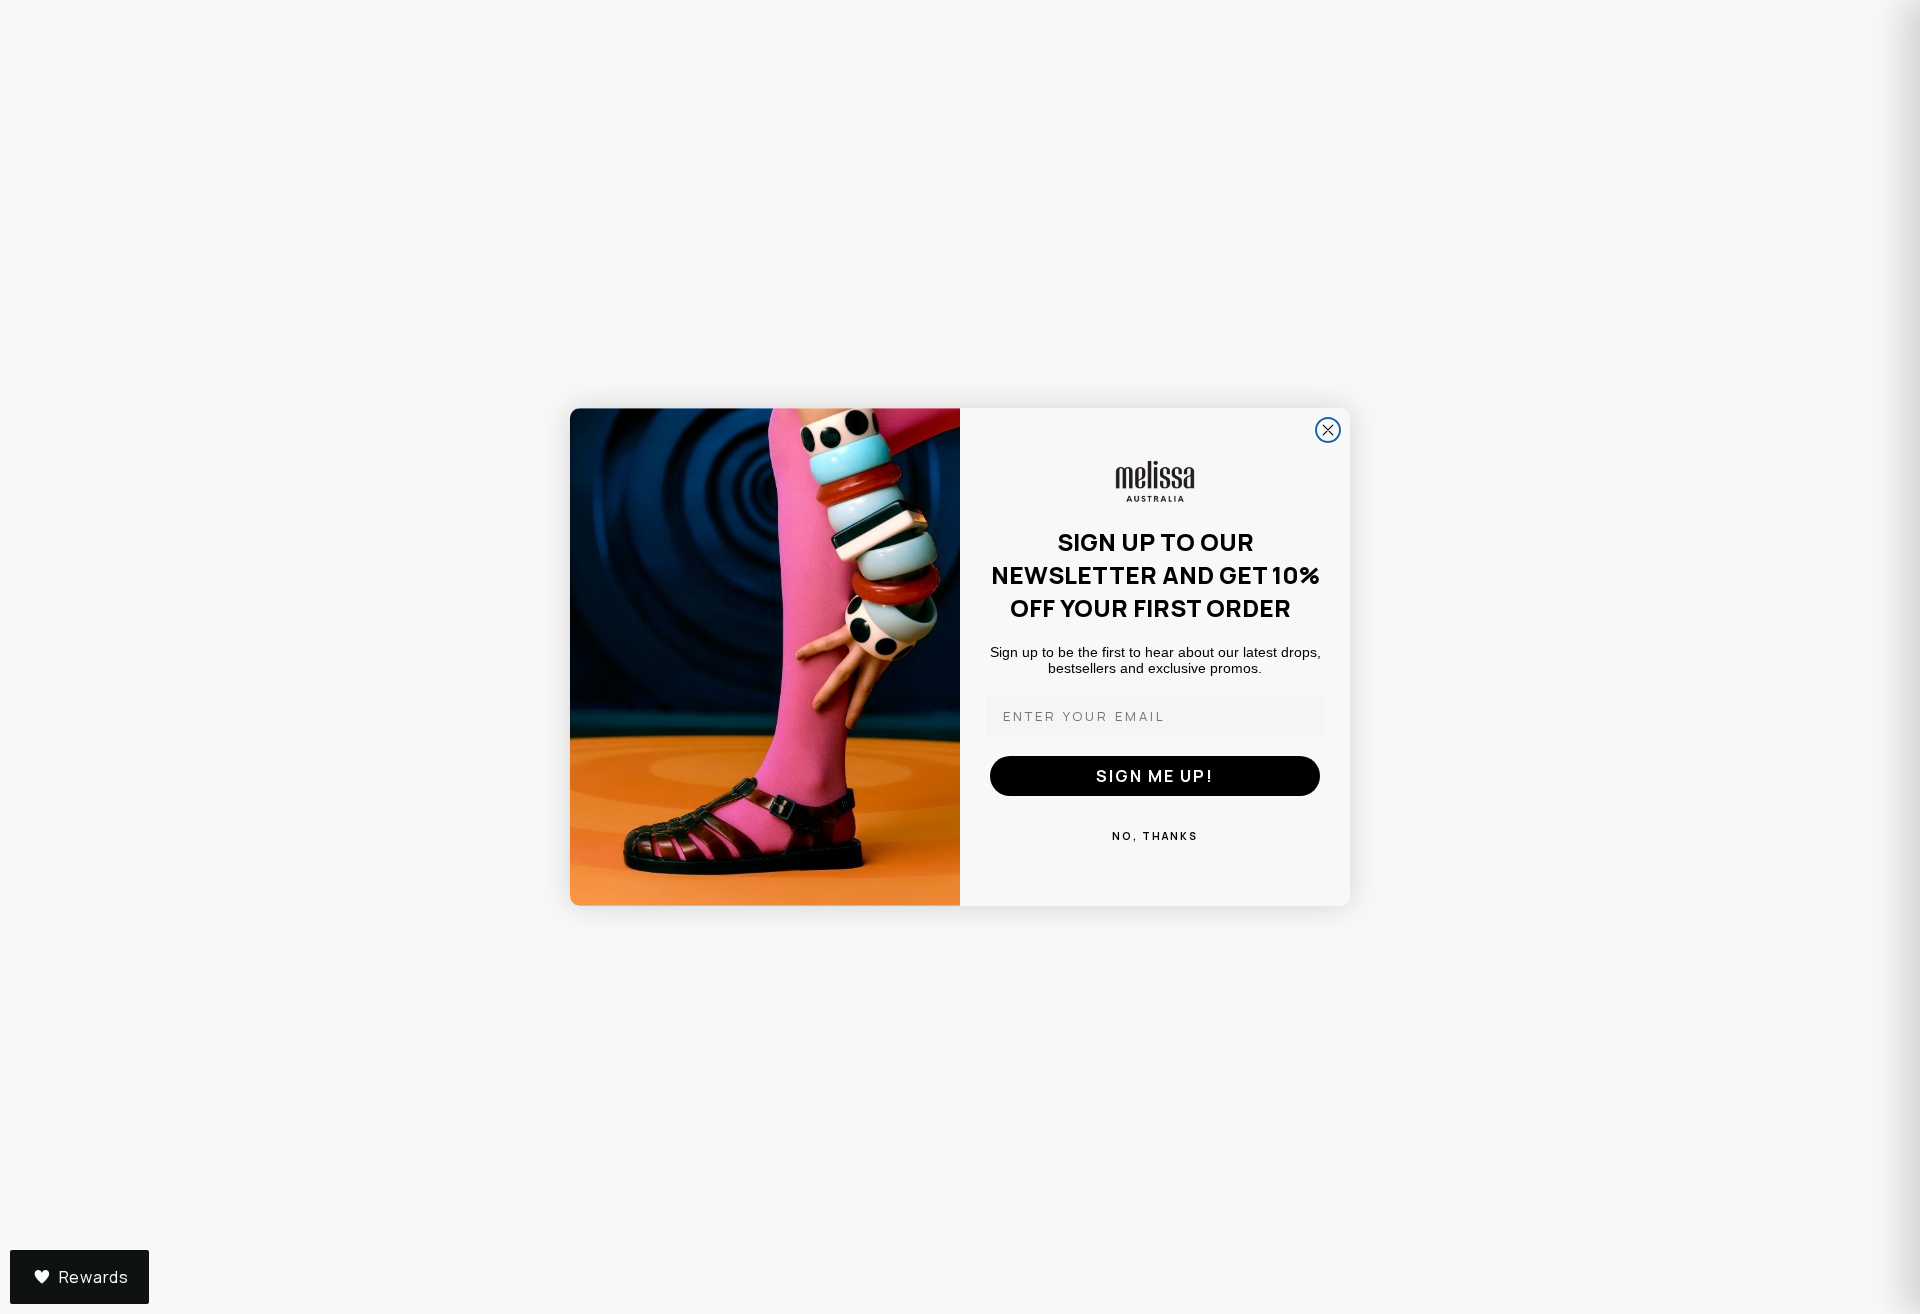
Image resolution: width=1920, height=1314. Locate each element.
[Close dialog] (1328, 430)
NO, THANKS (1155, 836)
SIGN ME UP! (1155, 776)
